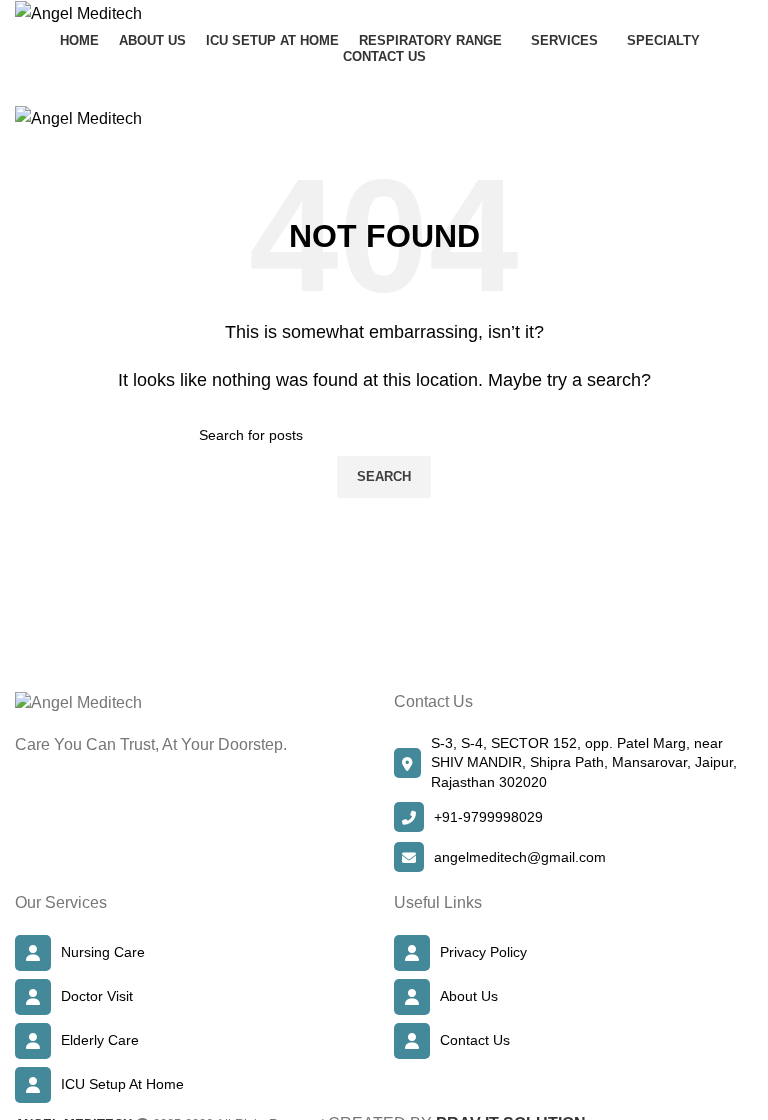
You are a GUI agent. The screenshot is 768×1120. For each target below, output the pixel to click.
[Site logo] (78, 12)
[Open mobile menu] (384, 85)
